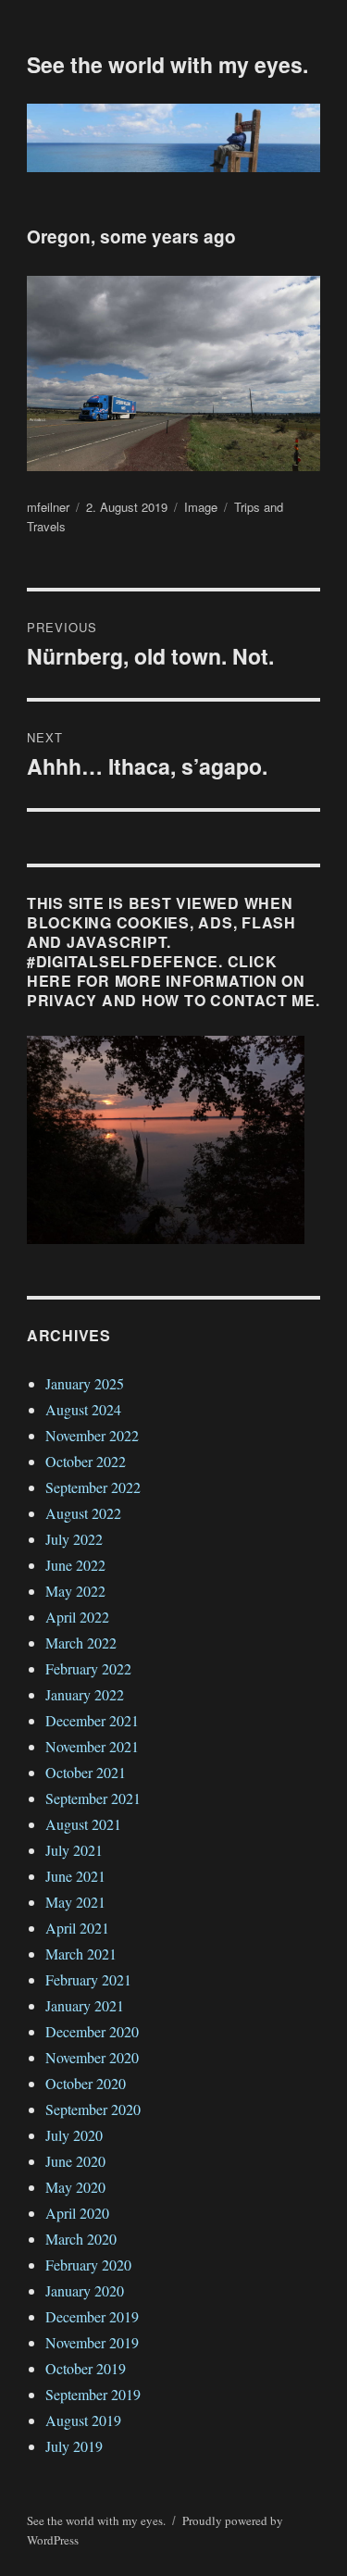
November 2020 (92, 2057)
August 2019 (83, 2420)
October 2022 (86, 1461)
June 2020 (75, 2161)
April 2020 (77, 2213)
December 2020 (92, 2031)
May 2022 (75, 1591)
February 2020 (88, 2265)
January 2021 (85, 2005)
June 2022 (75, 1565)
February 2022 (88, 1668)
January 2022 (85, 1694)
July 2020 (74, 2135)
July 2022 (74, 1539)
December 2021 (92, 1720)
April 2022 (77, 1617)
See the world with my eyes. (167, 64)
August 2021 (83, 1824)
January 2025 (85, 1383)
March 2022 (81, 1643)
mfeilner (48, 507)
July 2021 (74, 1850)
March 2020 (81, 2239)
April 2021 (77, 1928)
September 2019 (93, 2394)
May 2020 (75, 2187)
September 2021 (93, 1798)
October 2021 (86, 1772)
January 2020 (85, 2290)
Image (201, 507)
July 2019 (74, 2446)
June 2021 (75, 1876)
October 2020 (86, 2083)
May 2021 (75, 1902)
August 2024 (83, 1409)
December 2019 (92, 2316)
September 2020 (93, 2109)
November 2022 (92, 1435)
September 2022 (93, 1487)
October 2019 (86, 2368)
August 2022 (83, 1513)
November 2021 (92, 1746)
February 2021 (88, 1979)
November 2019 (92, 2342)
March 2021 (81, 1954)
